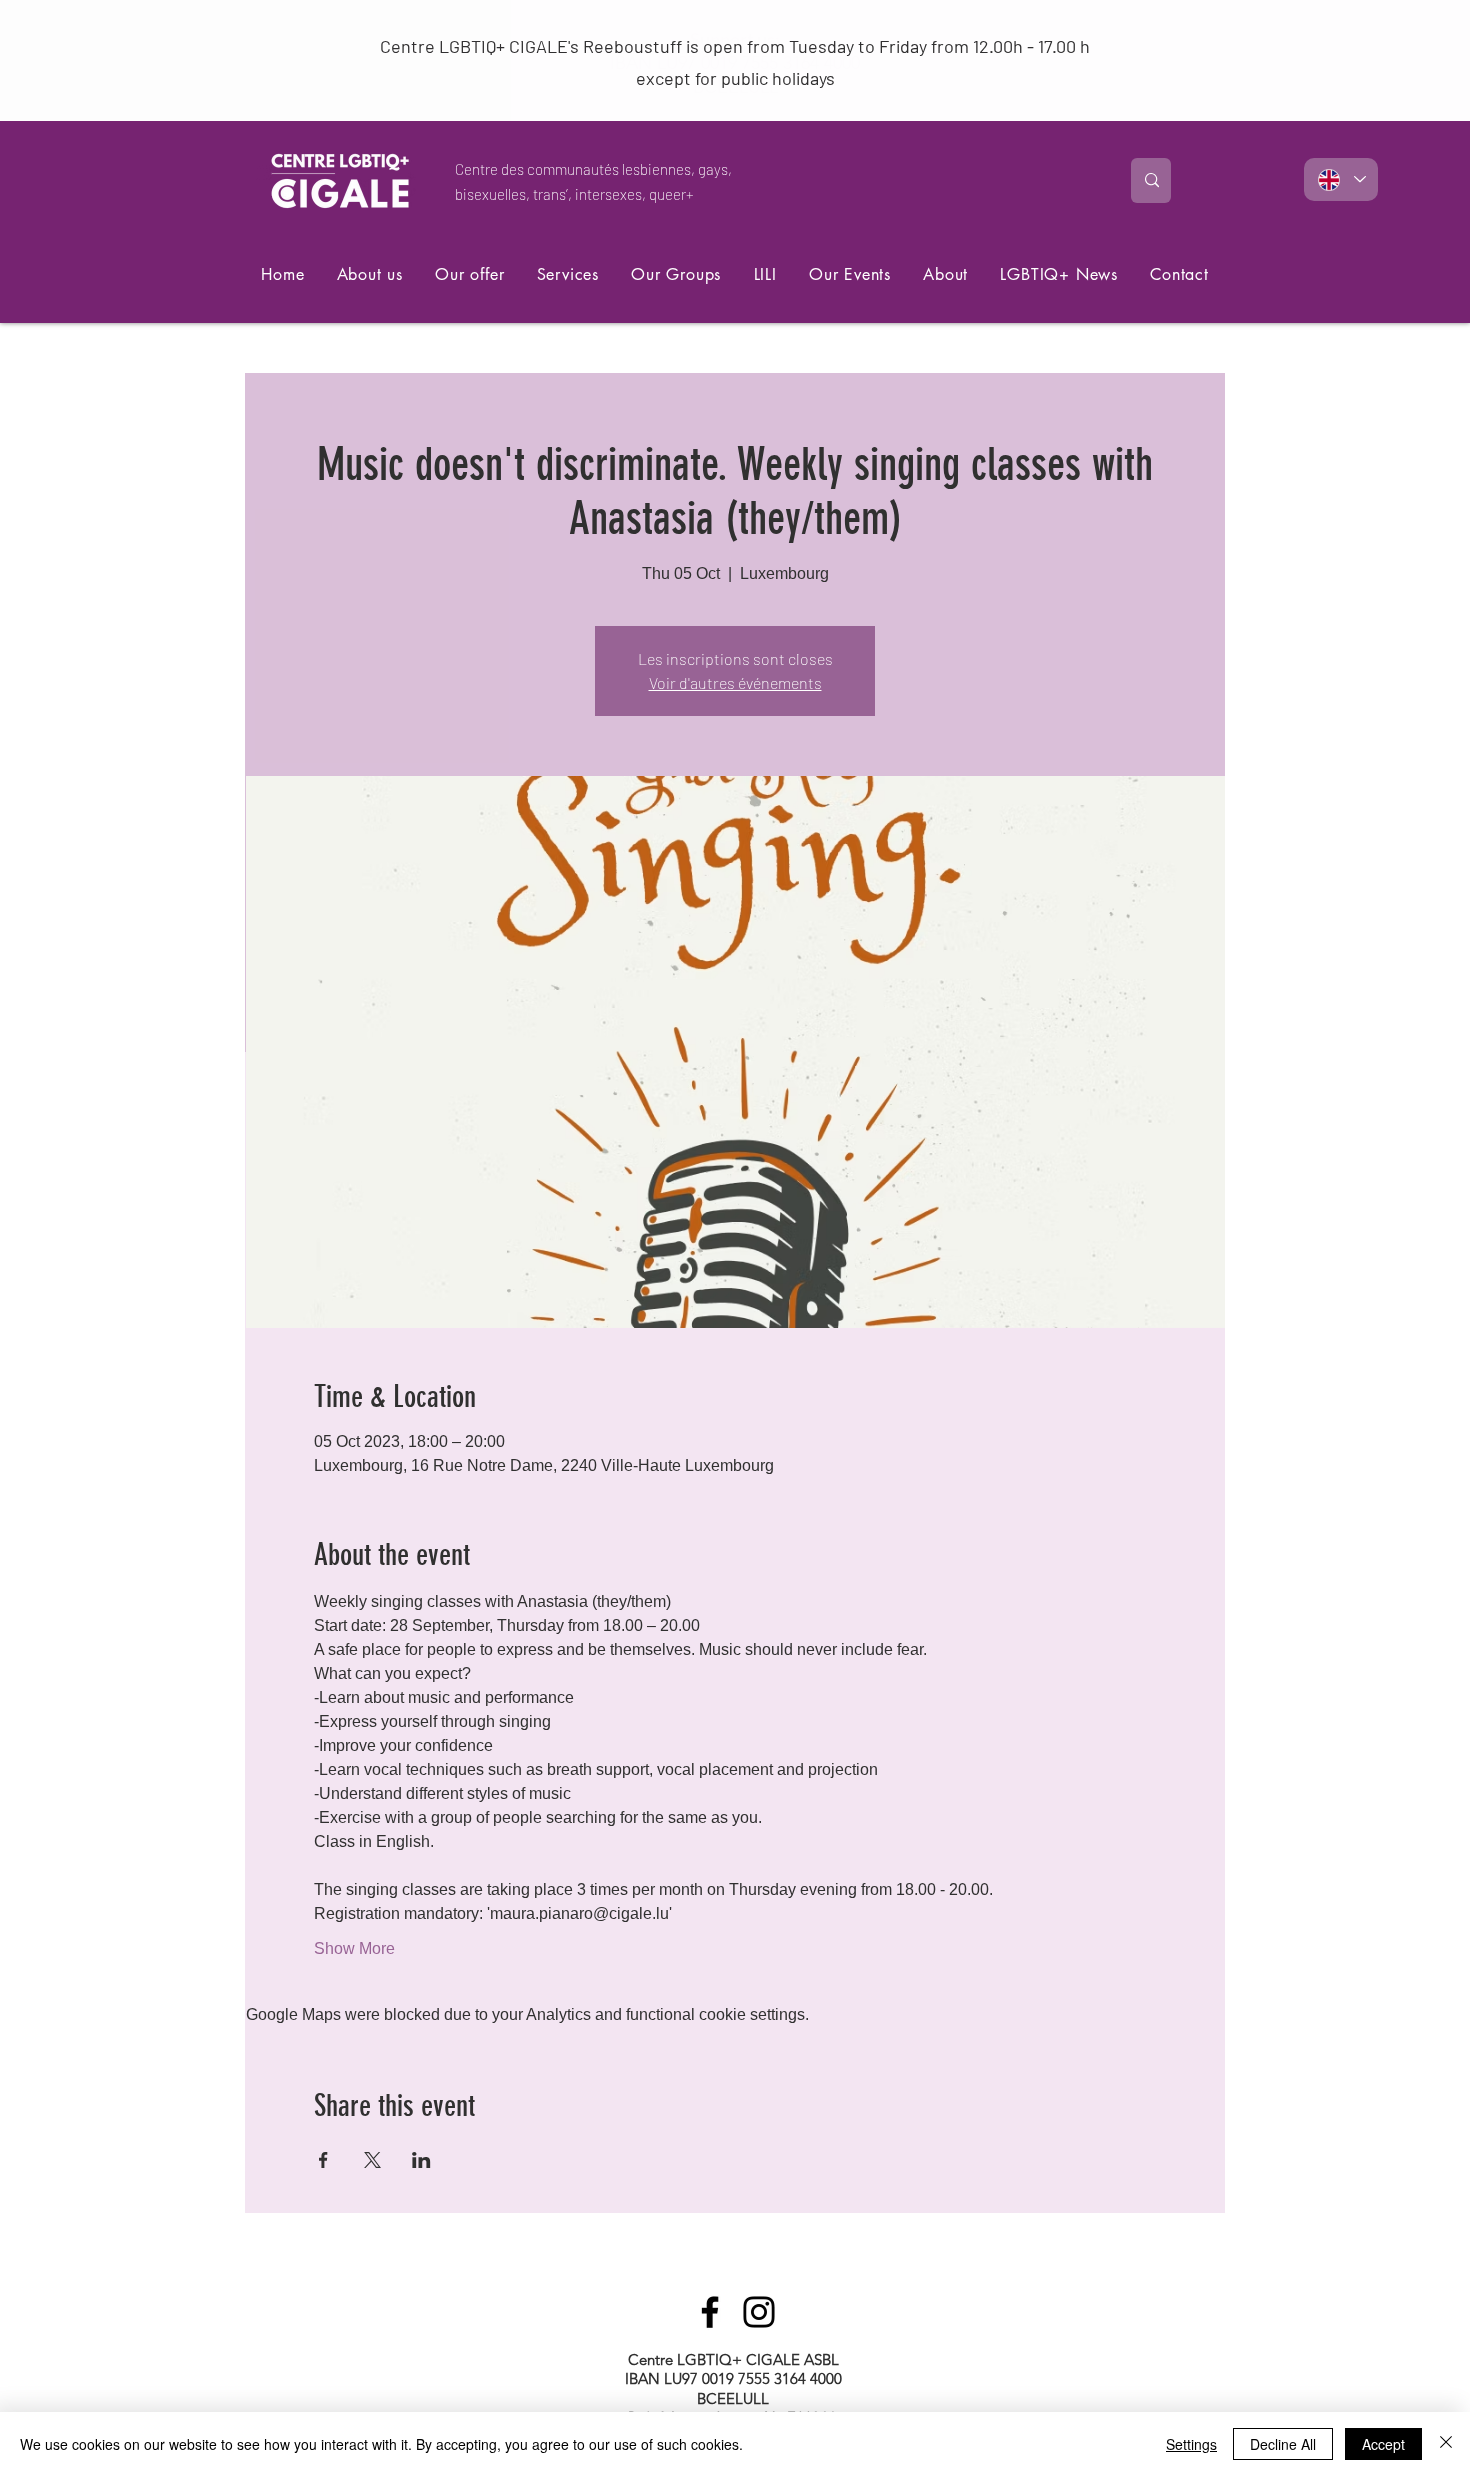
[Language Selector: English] (1341, 179)
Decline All (1283, 2444)
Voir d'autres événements (735, 682)
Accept (1383, 2444)
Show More (354, 1948)
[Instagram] (759, 2312)
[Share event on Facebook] (323, 2160)
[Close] (1446, 2444)
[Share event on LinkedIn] (421, 2160)
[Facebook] (710, 2312)
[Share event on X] (372, 2160)
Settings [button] (1191, 2444)
